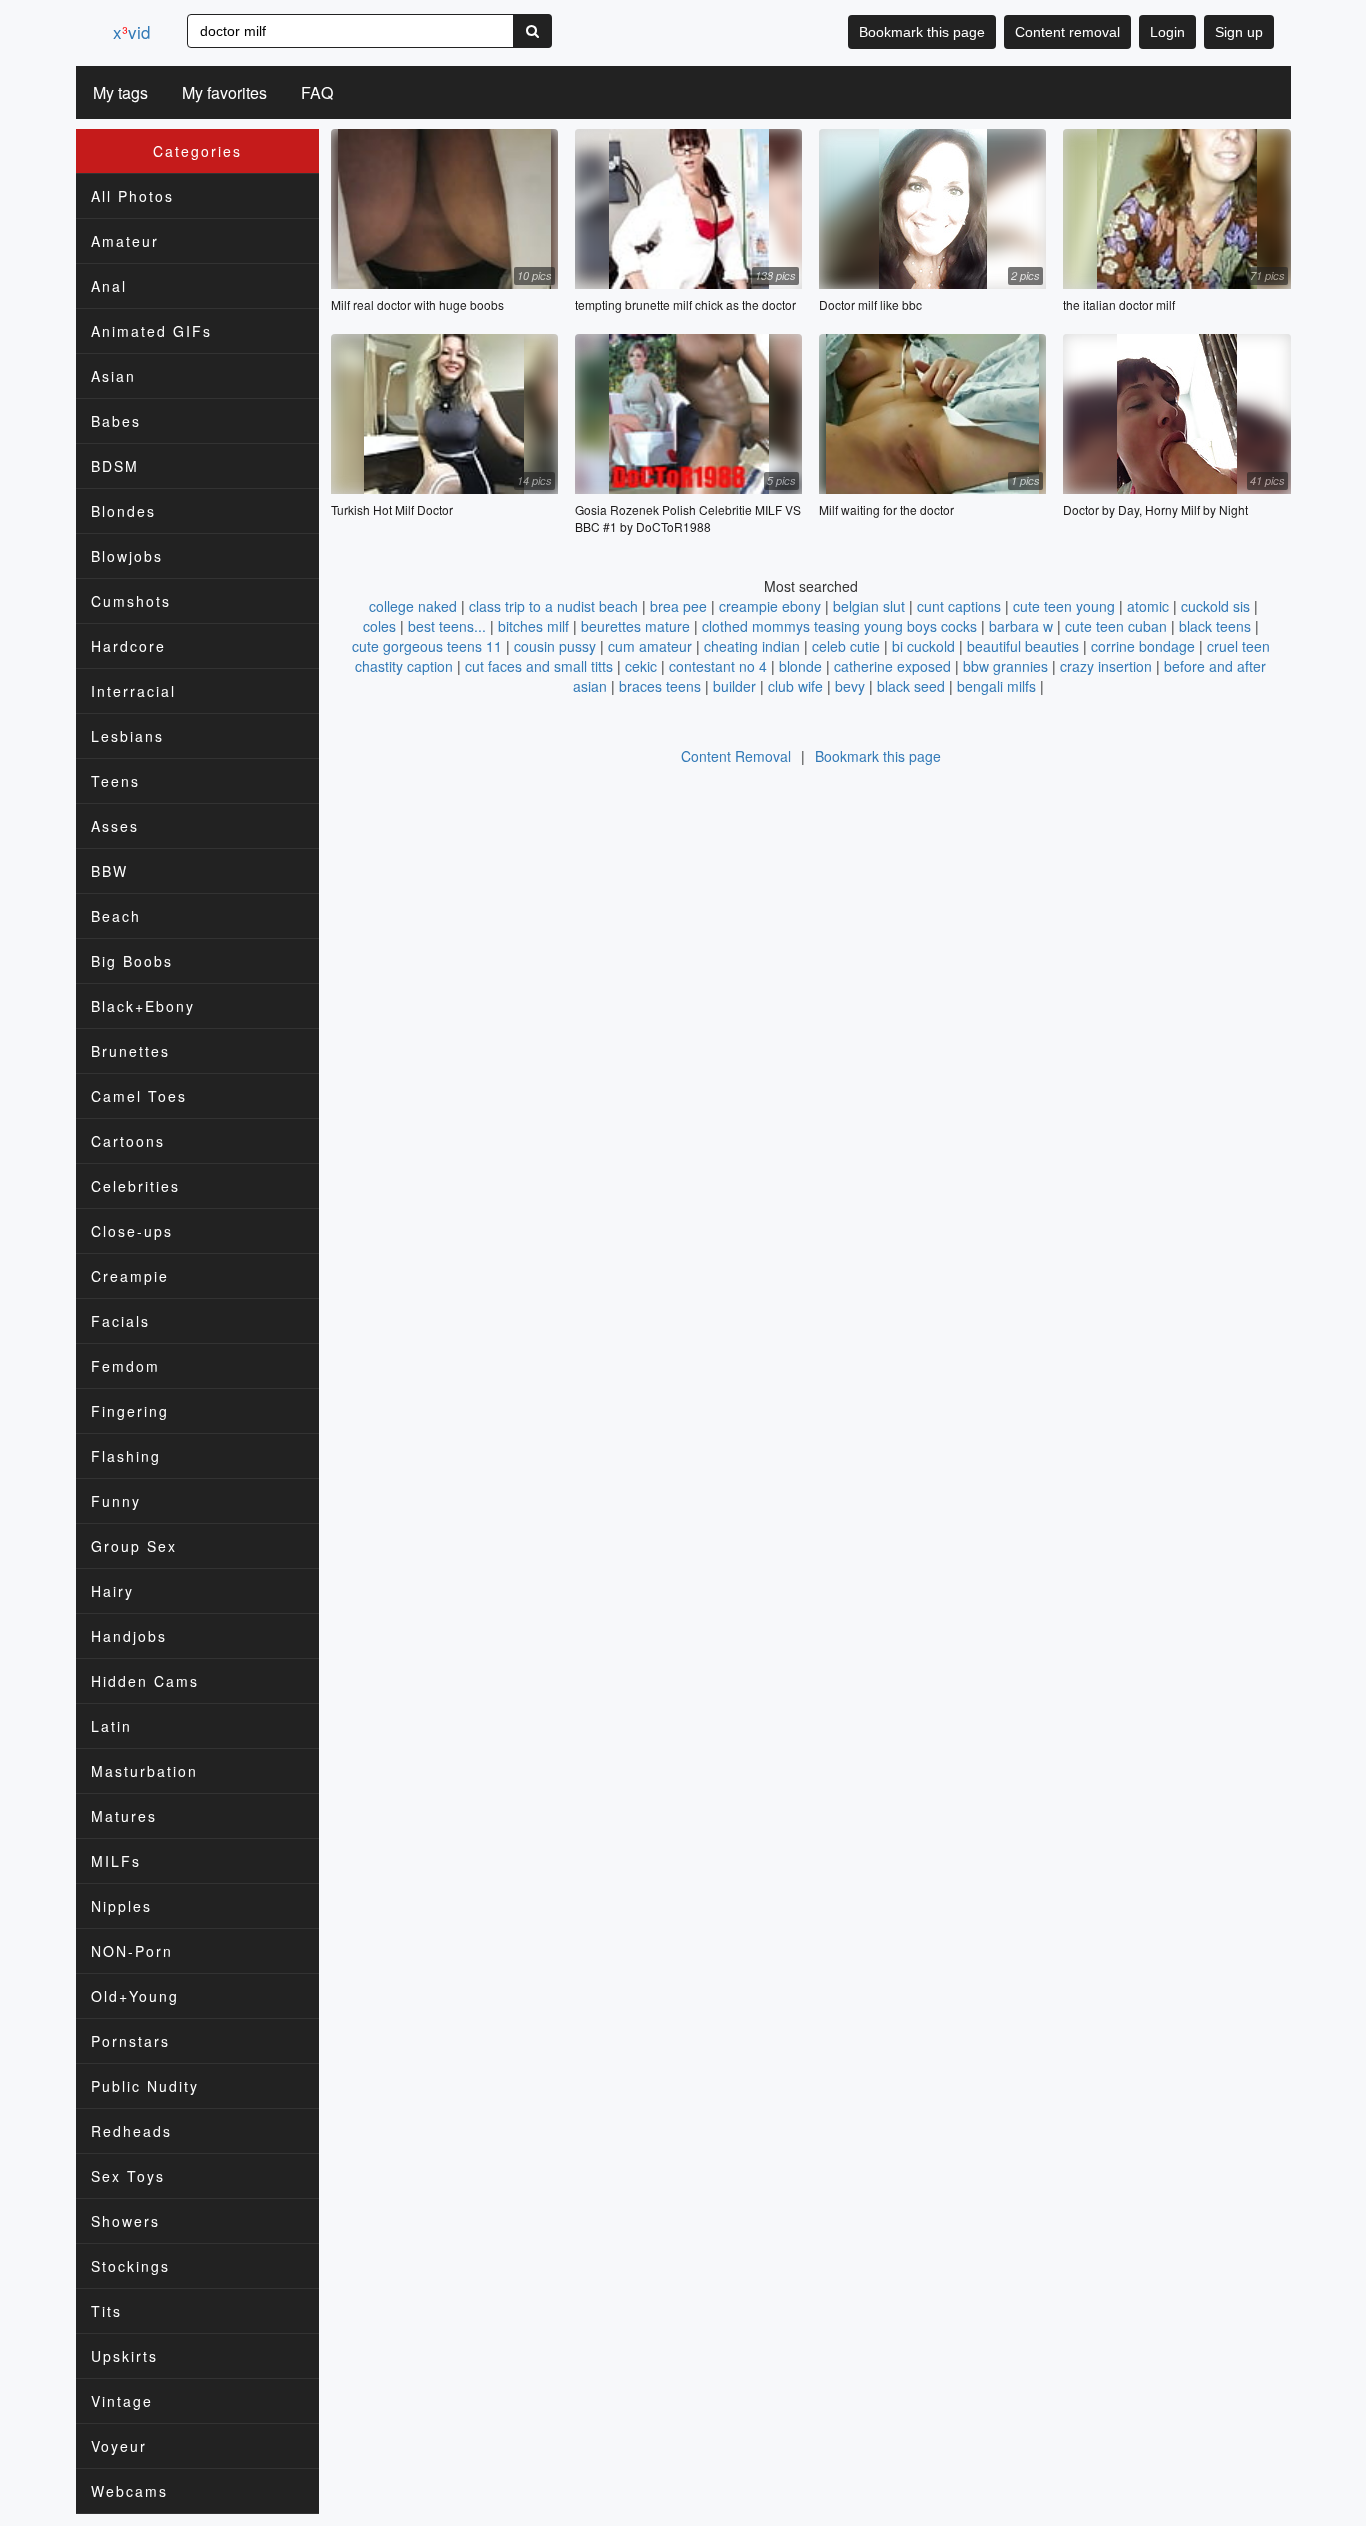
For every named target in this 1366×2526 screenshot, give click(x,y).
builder (734, 686)
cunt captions (959, 606)
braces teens (660, 686)
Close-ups (132, 1231)
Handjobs (129, 1636)
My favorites (224, 92)
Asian (113, 376)
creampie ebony (770, 606)
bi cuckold (923, 646)
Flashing (126, 1456)
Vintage (122, 2401)
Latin (111, 1726)
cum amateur (650, 646)
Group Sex (134, 1546)
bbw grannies (1005, 666)
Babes (116, 421)
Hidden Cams (145, 1681)
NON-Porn (132, 1951)
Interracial (133, 691)
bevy (850, 686)
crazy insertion (1106, 666)
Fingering (130, 1411)
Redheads (131, 2131)
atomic (1148, 606)
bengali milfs (996, 686)
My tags (120, 92)
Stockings (130, 2266)
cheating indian (752, 646)
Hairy (112, 1591)
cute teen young (1064, 606)
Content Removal (736, 756)
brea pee (678, 606)
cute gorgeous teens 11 (427, 646)
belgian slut (869, 606)
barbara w (1021, 626)
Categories (197, 151)
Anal (109, 286)
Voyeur (119, 2446)
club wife (795, 686)
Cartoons (128, 1141)
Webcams (129, 2491)
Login (1167, 32)
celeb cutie (846, 646)
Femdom (125, 1366)
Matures (124, 1816)
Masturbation (144, 1771)
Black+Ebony (143, 1006)
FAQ (317, 92)
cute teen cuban (1116, 626)
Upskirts (124, 2356)
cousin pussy (555, 646)
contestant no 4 (718, 666)
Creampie (130, 1276)
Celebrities (135, 1186)
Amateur (125, 241)
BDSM (115, 466)
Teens (115, 781)
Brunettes (130, 1051)
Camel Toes (139, 1096)
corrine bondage (1143, 646)
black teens (1215, 626)
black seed (911, 686)
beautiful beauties (1023, 646)
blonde (800, 666)
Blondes (123, 511)
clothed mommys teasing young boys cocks (839, 626)
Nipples (121, 1906)
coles (379, 626)
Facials (120, 1321)
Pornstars (130, 2041)
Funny (116, 1501)
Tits (106, 2311)
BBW (109, 871)
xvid (131, 31)
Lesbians (127, 736)
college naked (413, 606)
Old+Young (135, 1996)
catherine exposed (892, 666)
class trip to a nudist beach (553, 606)
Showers (125, 2221)
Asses (115, 826)
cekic (641, 666)
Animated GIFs (151, 331)
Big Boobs (132, 961)
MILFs (116, 1861)
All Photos (132, 196)
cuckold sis (1215, 606)
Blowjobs (127, 556)
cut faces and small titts (539, 666)
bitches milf (533, 626)
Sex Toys (128, 2176)
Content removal (1067, 32)
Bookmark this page (922, 32)
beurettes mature (635, 626)
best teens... (447, 626)
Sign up (1239, 32)
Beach (116, 916)
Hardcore (128, 646)
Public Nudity (145, 2086)
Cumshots (131, 601)
